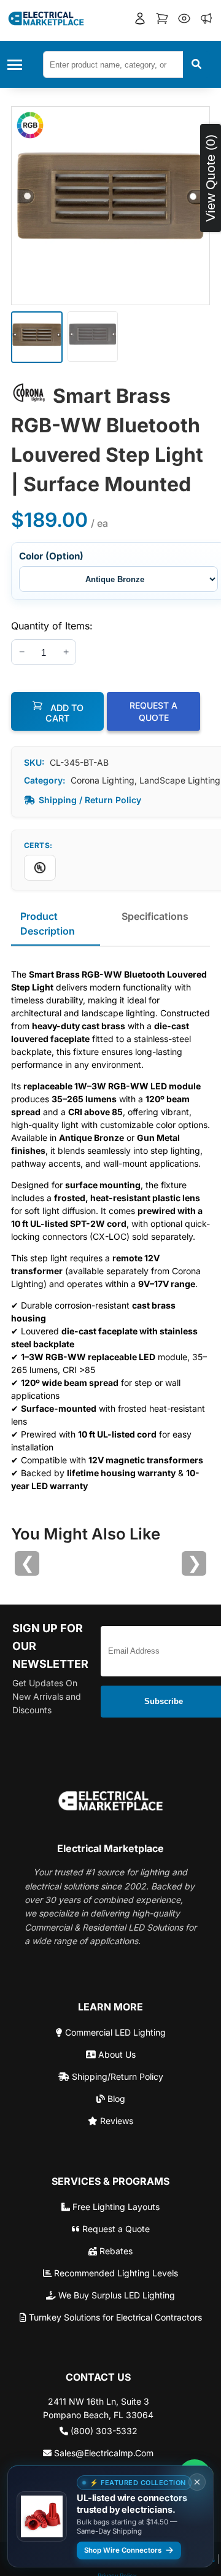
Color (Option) (51, 556)
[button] (140, 20)
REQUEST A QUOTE (153, 711)
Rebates (115, 2251)
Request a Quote (115, 2229)
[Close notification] (197, 2482)
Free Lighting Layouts (115, 2207)
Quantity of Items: (52, 626)
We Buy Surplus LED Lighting (115, 2295)
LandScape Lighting (180, 780)
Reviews (115, 2121)
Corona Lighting (103, 780)
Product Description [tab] (48, 924)
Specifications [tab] (155, 916)
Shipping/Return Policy (116, 2076)
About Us (116, 2054)
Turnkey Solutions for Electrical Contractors (114, 2317)
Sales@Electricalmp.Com (103, 2453)
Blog (115, 2099)
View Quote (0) (210, 178)
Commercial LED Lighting (114, 2032)
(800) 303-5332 (103, 2431)
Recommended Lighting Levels (115, 2273)
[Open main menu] (18, 65)
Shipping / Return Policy (90, 800)
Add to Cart (64, 713)
